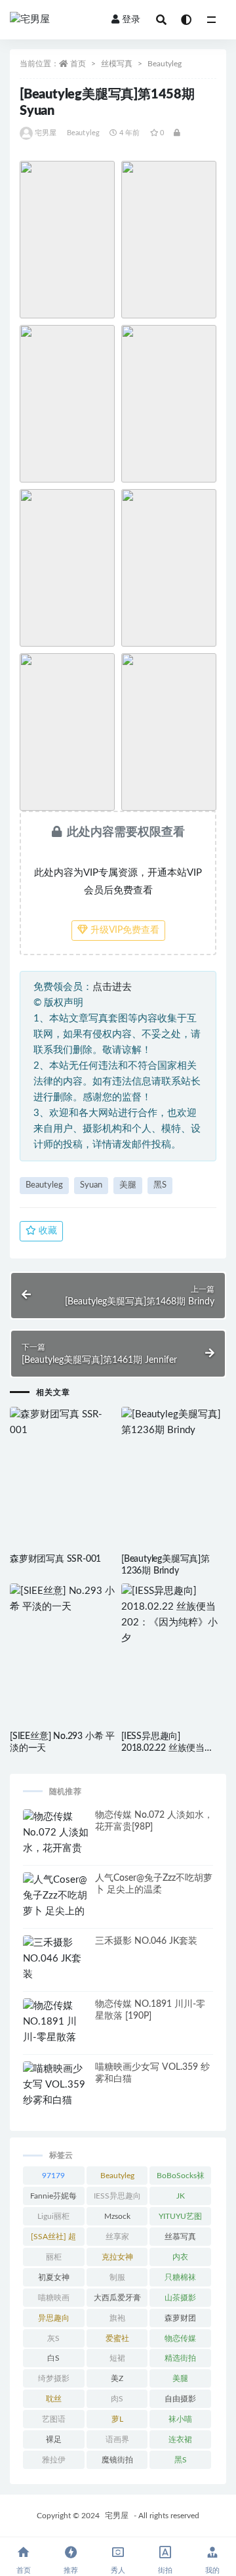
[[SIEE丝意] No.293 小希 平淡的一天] (62, 1599)
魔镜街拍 (117, 2460)
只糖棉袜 (180, 2277)
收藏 (47, 1231)
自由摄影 (180, 2399)
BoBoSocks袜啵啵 (181, 2178)
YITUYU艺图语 (180, 2219)
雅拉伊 (54, 2460)
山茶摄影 (180, 2298)
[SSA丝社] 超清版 (53, 2239)
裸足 (54, 2439)
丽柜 (54, 2257)
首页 (78, 64)
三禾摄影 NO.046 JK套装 (146, 1941)
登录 (131, 20)
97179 (53, 2176)
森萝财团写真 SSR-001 (55, 1559)
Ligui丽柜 (53, 2216)
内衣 (180, 2257)
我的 (212, 2570)
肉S (117, 2399)
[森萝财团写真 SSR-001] (62, 1423)
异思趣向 (54, 2318)
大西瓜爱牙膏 (117, 2298)
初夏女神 (54, 2277)
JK (181, 2196)
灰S (53, 2338)
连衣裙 (180, 2439)
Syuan (91, 1185)
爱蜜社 (117, 2338)
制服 (117, 2277)
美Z (117, 2378)
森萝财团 (180, 2318)
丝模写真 (117, 64)
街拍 (165, 2570)
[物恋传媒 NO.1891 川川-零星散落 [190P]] (56, 2030)
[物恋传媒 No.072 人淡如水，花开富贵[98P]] (56, 1841)
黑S (160, 1185)
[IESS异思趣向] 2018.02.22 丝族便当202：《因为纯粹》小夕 (170, 1748)
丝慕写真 (180, 2237)
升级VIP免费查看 (124, 930)
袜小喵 (180, 2419)
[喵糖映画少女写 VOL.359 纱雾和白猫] (56, 2085)
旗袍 (117, 2318)
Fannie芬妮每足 (53, 2199)
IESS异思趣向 (117, 2196)
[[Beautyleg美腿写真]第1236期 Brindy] (174, 1423)
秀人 (118, 2570)
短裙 (117, 2358)
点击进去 (112, 987)
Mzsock (117, 2216)
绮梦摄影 (54, 2378)
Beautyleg (165, 64)
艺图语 (54, 2419)
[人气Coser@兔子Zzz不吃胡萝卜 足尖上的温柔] (56, 1904)
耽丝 (54, 2399)
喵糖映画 (54, 2298)
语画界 (117, 2439)
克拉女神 (117, 2257)
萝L (117, 2419)
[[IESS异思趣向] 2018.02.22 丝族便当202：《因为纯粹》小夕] (174, 1615)
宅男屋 (46, 133)
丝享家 (117, 2237)
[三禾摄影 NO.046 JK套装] (56, 1959)
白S (53, 2358)
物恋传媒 (180, 2338)
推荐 (71, 2570)
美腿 (128, 1185)
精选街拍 (180, 2358)
